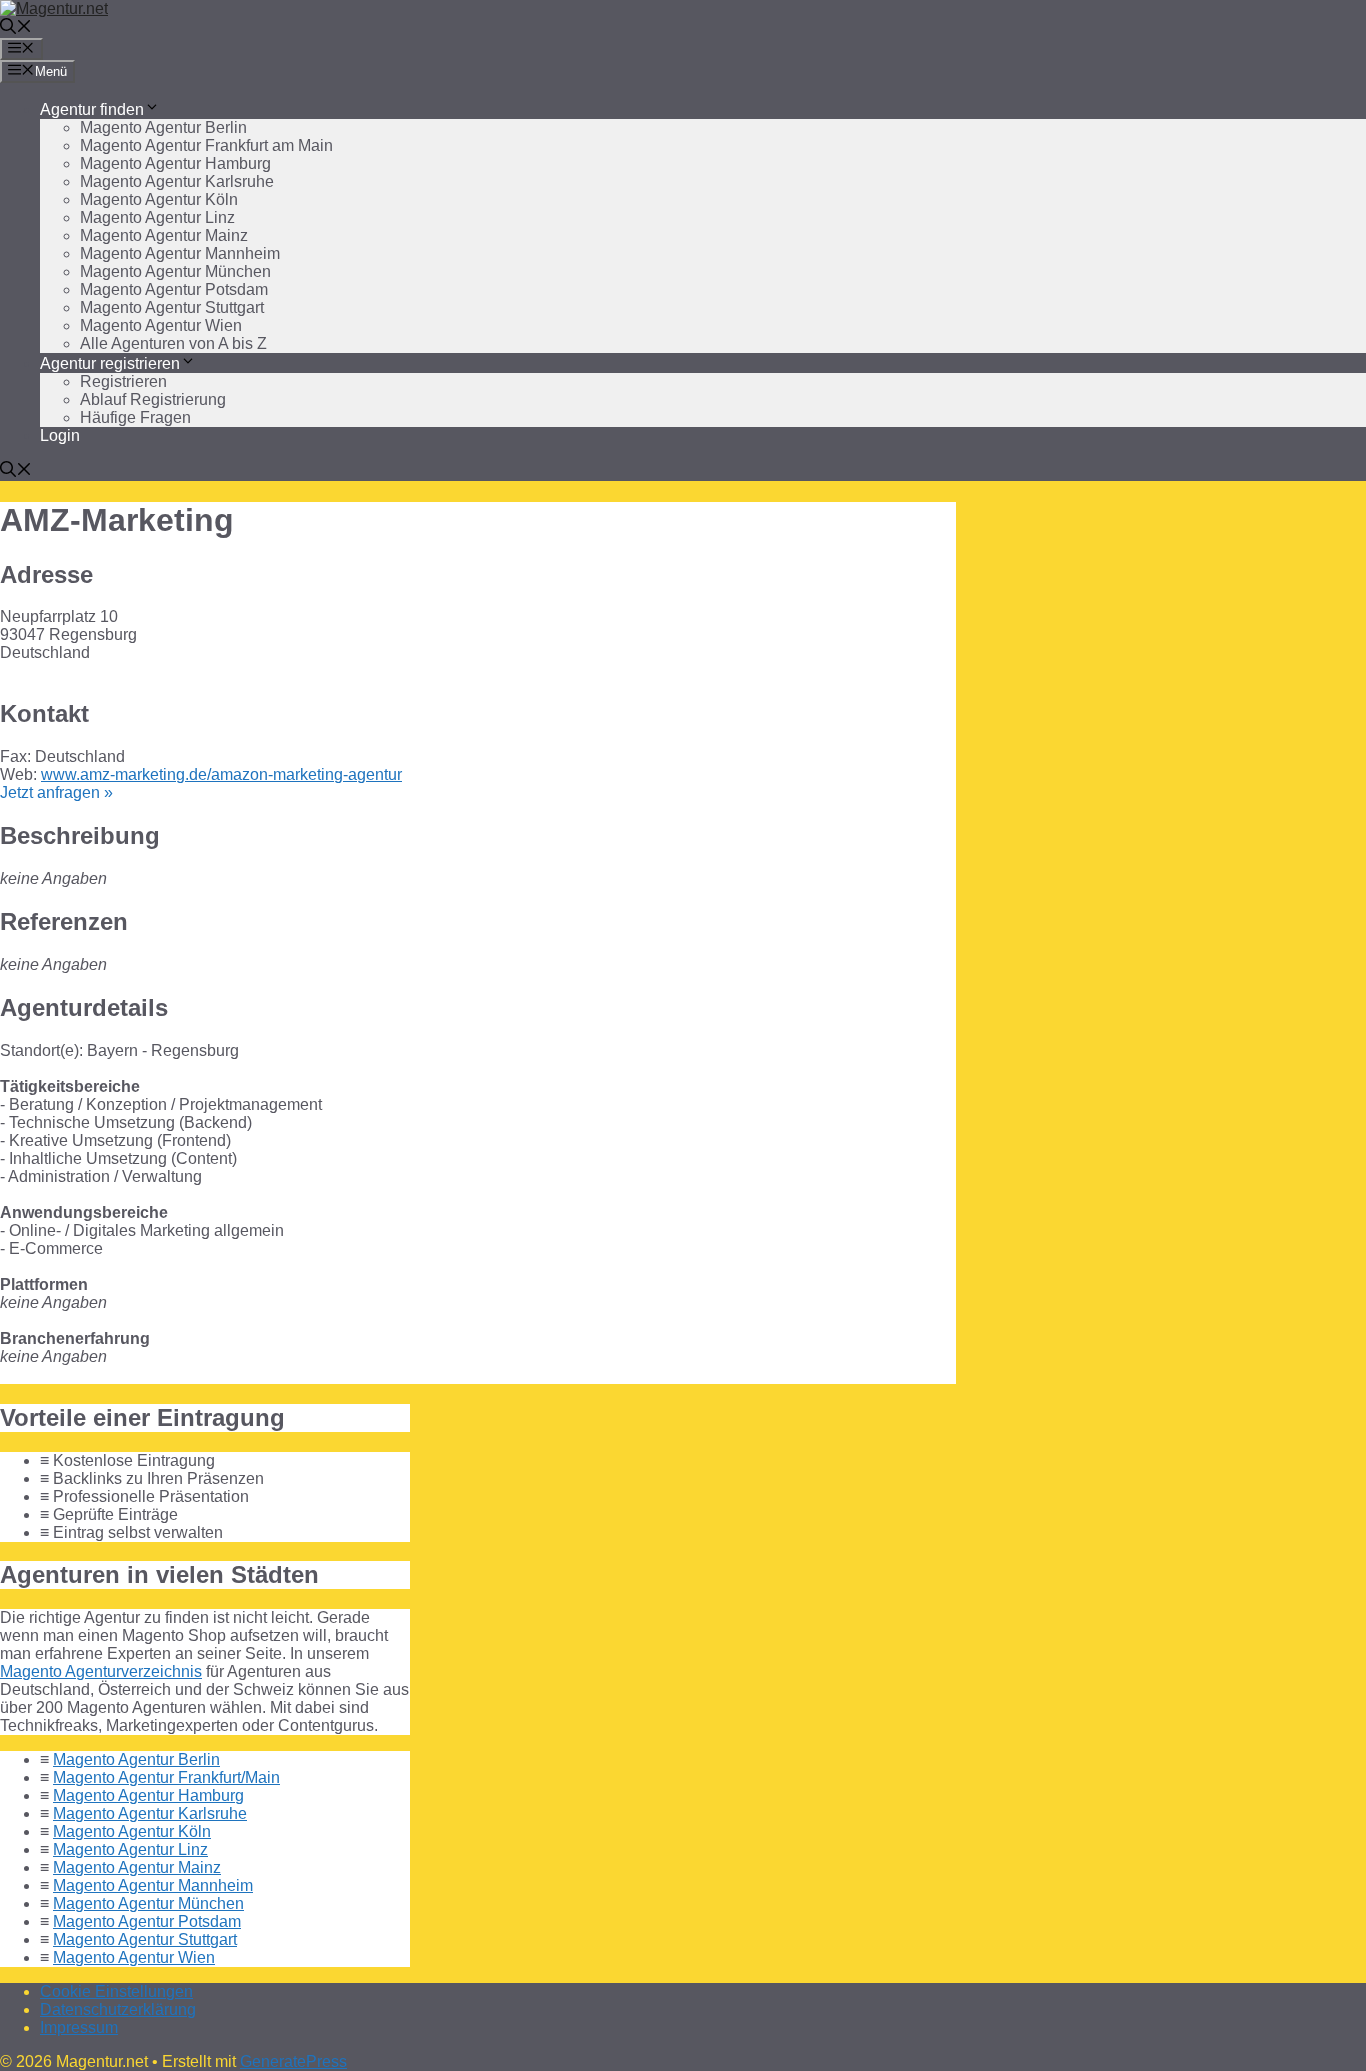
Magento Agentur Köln (159, 199)
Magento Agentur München (175, 271)
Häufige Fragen (135, 417)
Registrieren (123, 381)
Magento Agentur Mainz (164, 235)
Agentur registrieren (110, 363)
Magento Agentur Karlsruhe (177, 181)
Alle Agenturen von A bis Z (173, 343)
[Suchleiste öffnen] (16, 28)
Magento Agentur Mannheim (180, 253)
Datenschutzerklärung (118, 2009)
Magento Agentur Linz (157, 217)
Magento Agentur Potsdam (174, 289)
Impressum (79, 2027)
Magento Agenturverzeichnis (101, 1671)
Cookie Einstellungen (116, 1991)
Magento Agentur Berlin (163, 127)
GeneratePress (293, 2061)
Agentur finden (92, 109)
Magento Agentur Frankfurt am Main (206, 145)
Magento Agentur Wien (161, 325)
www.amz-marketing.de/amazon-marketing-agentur (221, 774)
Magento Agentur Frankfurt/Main (166, 1777)
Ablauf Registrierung (153, 399)
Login (60, 435)
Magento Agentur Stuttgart (172, 307)
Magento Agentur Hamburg (175, 163)
